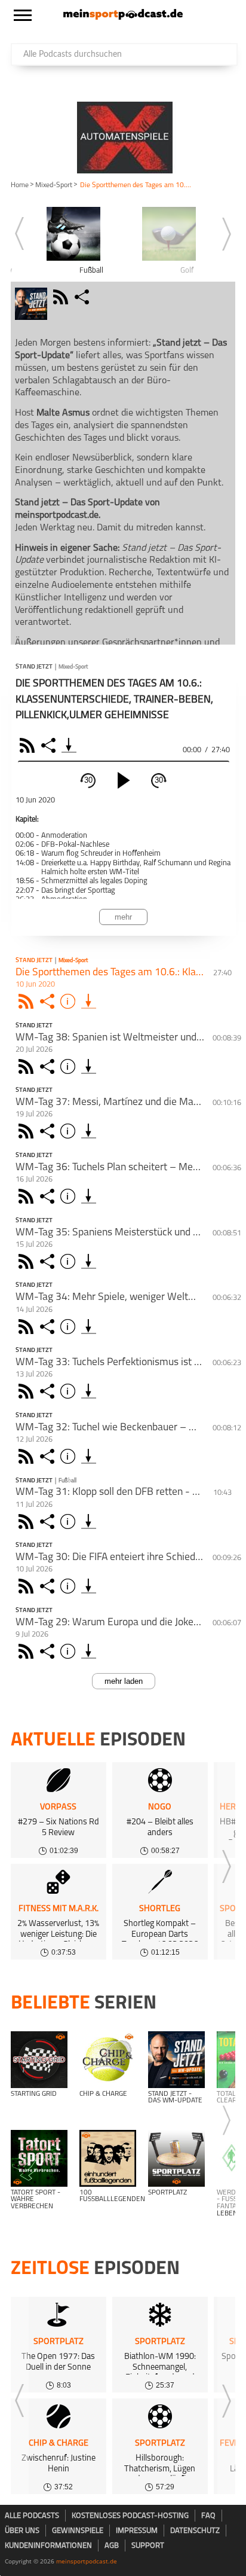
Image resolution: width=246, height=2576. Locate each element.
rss (62, 297)
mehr (123, 917)
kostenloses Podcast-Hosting (130, 2516)
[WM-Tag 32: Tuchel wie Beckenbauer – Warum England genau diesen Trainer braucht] (89, 1456)
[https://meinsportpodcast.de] (123, 17)
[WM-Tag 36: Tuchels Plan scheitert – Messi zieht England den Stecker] (89, 1196)
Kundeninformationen (48, 2546)
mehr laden (124, 1681)
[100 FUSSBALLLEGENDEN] (108, 2158)
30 (88, 780)
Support (148, 2546)
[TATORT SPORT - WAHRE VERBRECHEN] (39, 2158)
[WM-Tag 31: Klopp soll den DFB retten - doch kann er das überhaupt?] (89, 1522)
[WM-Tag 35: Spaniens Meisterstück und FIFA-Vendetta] (89, 1261)
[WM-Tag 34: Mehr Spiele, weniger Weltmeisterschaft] (89, 1327)
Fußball (67, 1481)
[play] (124, 780)
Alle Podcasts (32, 2516)
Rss (28, 1001)
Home (20, 185)
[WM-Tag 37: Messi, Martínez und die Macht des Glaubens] (89, 1131)
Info (70, 1001)
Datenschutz (195, 2531)
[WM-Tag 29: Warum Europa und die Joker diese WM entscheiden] (89, 1651)
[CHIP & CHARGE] (108, 2060)
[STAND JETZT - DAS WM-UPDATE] (176, 2060)
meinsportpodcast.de (87, 2561)
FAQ (208, 2516)
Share (50, 745)
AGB (112, 2546)
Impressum (137, 2531)
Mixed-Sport (54, 185)
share (83, 297)
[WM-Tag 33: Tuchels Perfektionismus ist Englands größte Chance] (89, 1391)
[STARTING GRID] (39, 2060)
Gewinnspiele (78, 2531)
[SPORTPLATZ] (176, 2158)
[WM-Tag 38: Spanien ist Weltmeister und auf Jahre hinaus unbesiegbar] (89, 1066)
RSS (29, 745)
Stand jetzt (34, 667)
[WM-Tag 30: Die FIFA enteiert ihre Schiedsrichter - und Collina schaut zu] (89, 1586)
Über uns (22, 2531)
